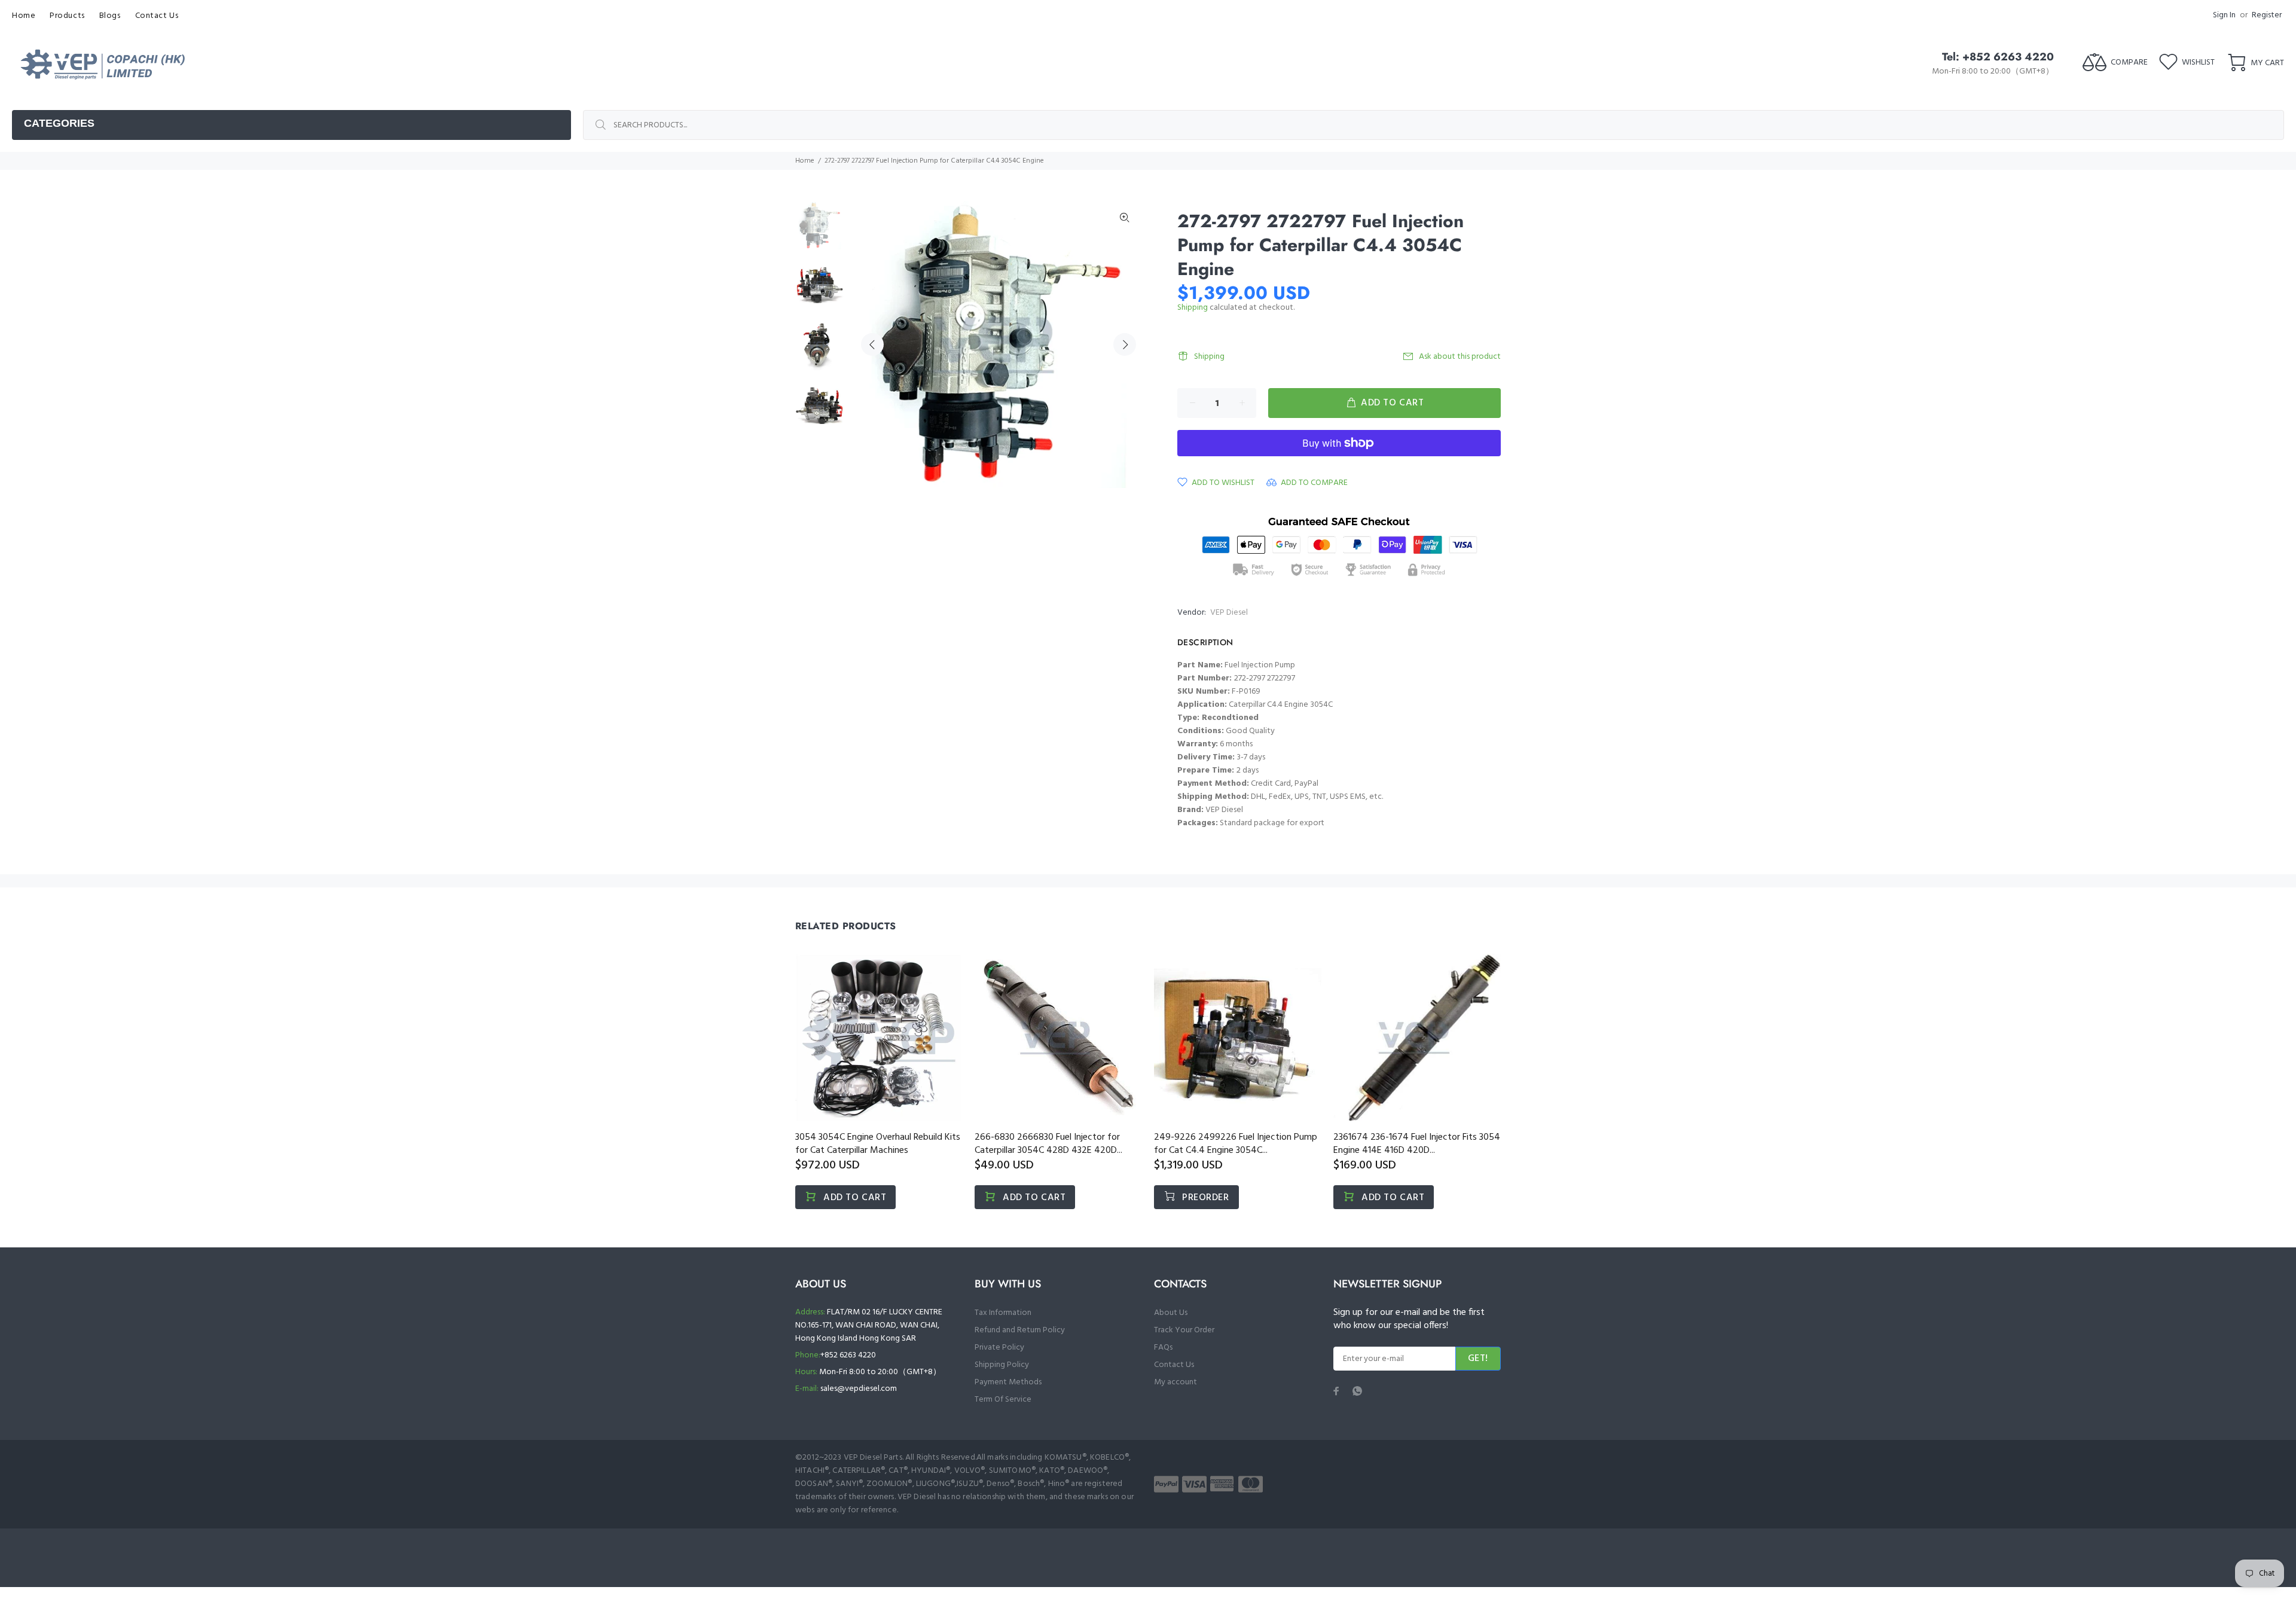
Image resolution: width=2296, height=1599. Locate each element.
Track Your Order (1184, 1330)
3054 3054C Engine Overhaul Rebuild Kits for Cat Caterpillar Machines (878, 1144)
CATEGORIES (59, 123)
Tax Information (1003, 1313)
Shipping (1193, 308)
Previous (872, 344)
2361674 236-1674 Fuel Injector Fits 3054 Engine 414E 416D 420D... (1417, 1144)
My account (1176, 1382)
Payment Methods (1008, 1382)
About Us (1171, 1313)
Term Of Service (1003, 1400)
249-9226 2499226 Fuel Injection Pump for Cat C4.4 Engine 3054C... (1236, 1144)
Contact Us (1174, 1365)
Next (1125, 344)
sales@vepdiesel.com (859, 1389)
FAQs (1163, 1348)
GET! (1478, 1359)
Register (2267, 15)
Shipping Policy (1002, 1365)
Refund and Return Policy (1020, 1330)
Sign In (2224, 15)
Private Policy (999, 1348)
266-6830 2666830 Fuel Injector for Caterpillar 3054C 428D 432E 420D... (1048, 1144)
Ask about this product (1460, 357)
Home (805, 161)
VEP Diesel (1229, 613)
